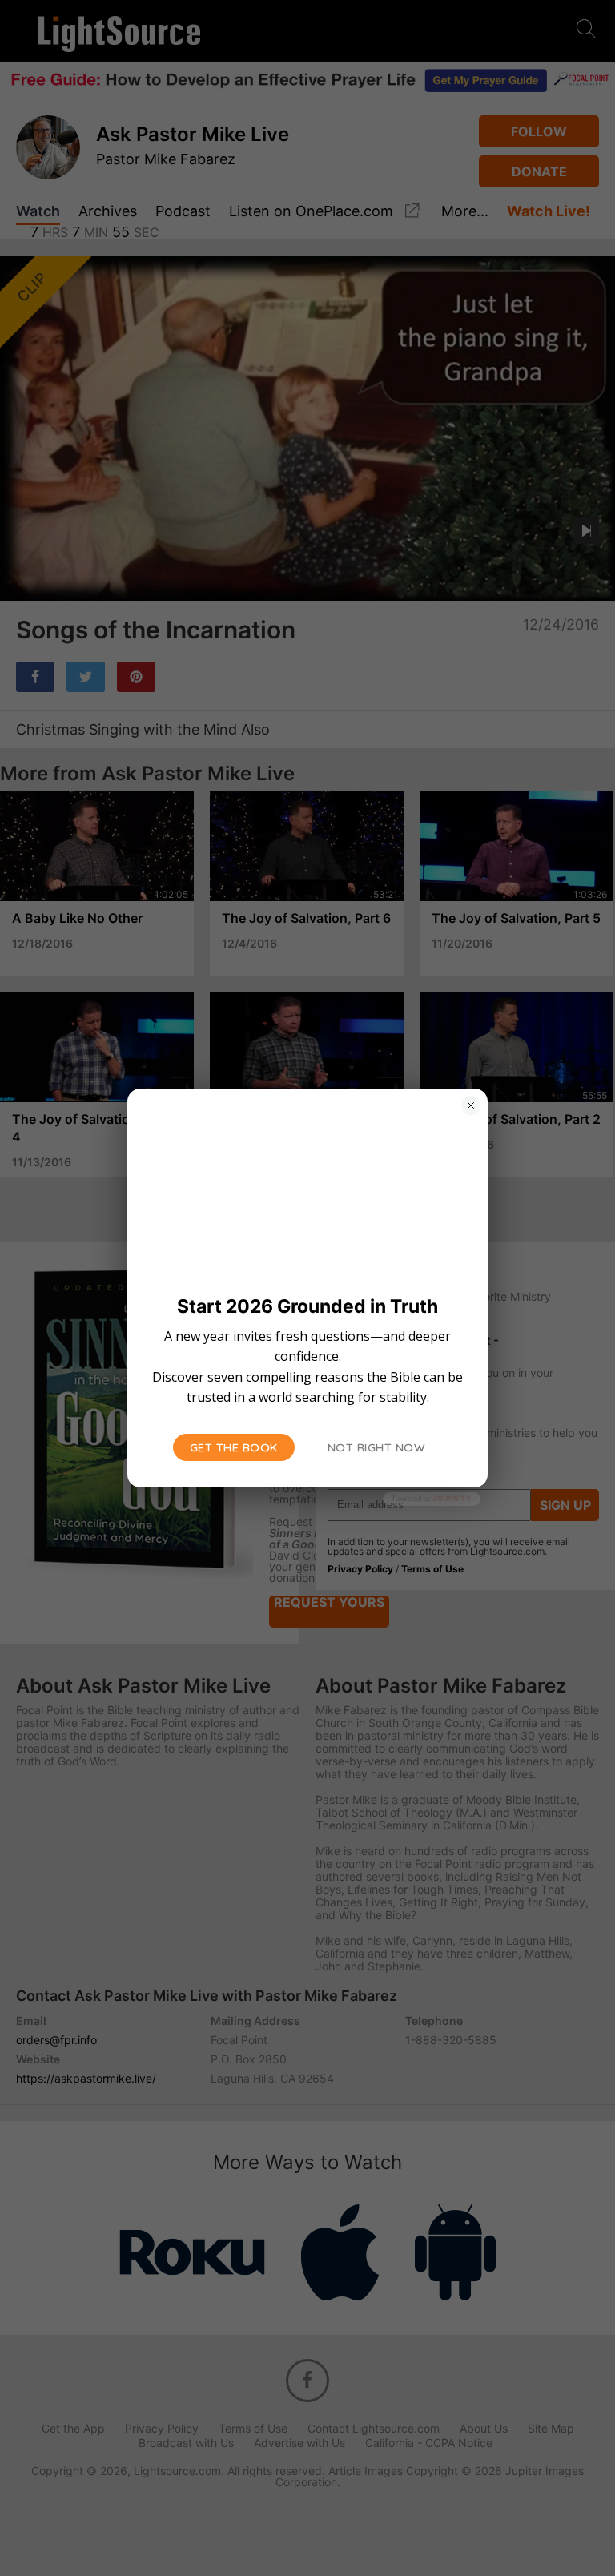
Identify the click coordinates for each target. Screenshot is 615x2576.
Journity (452, 1498)
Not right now (377, 1447)
